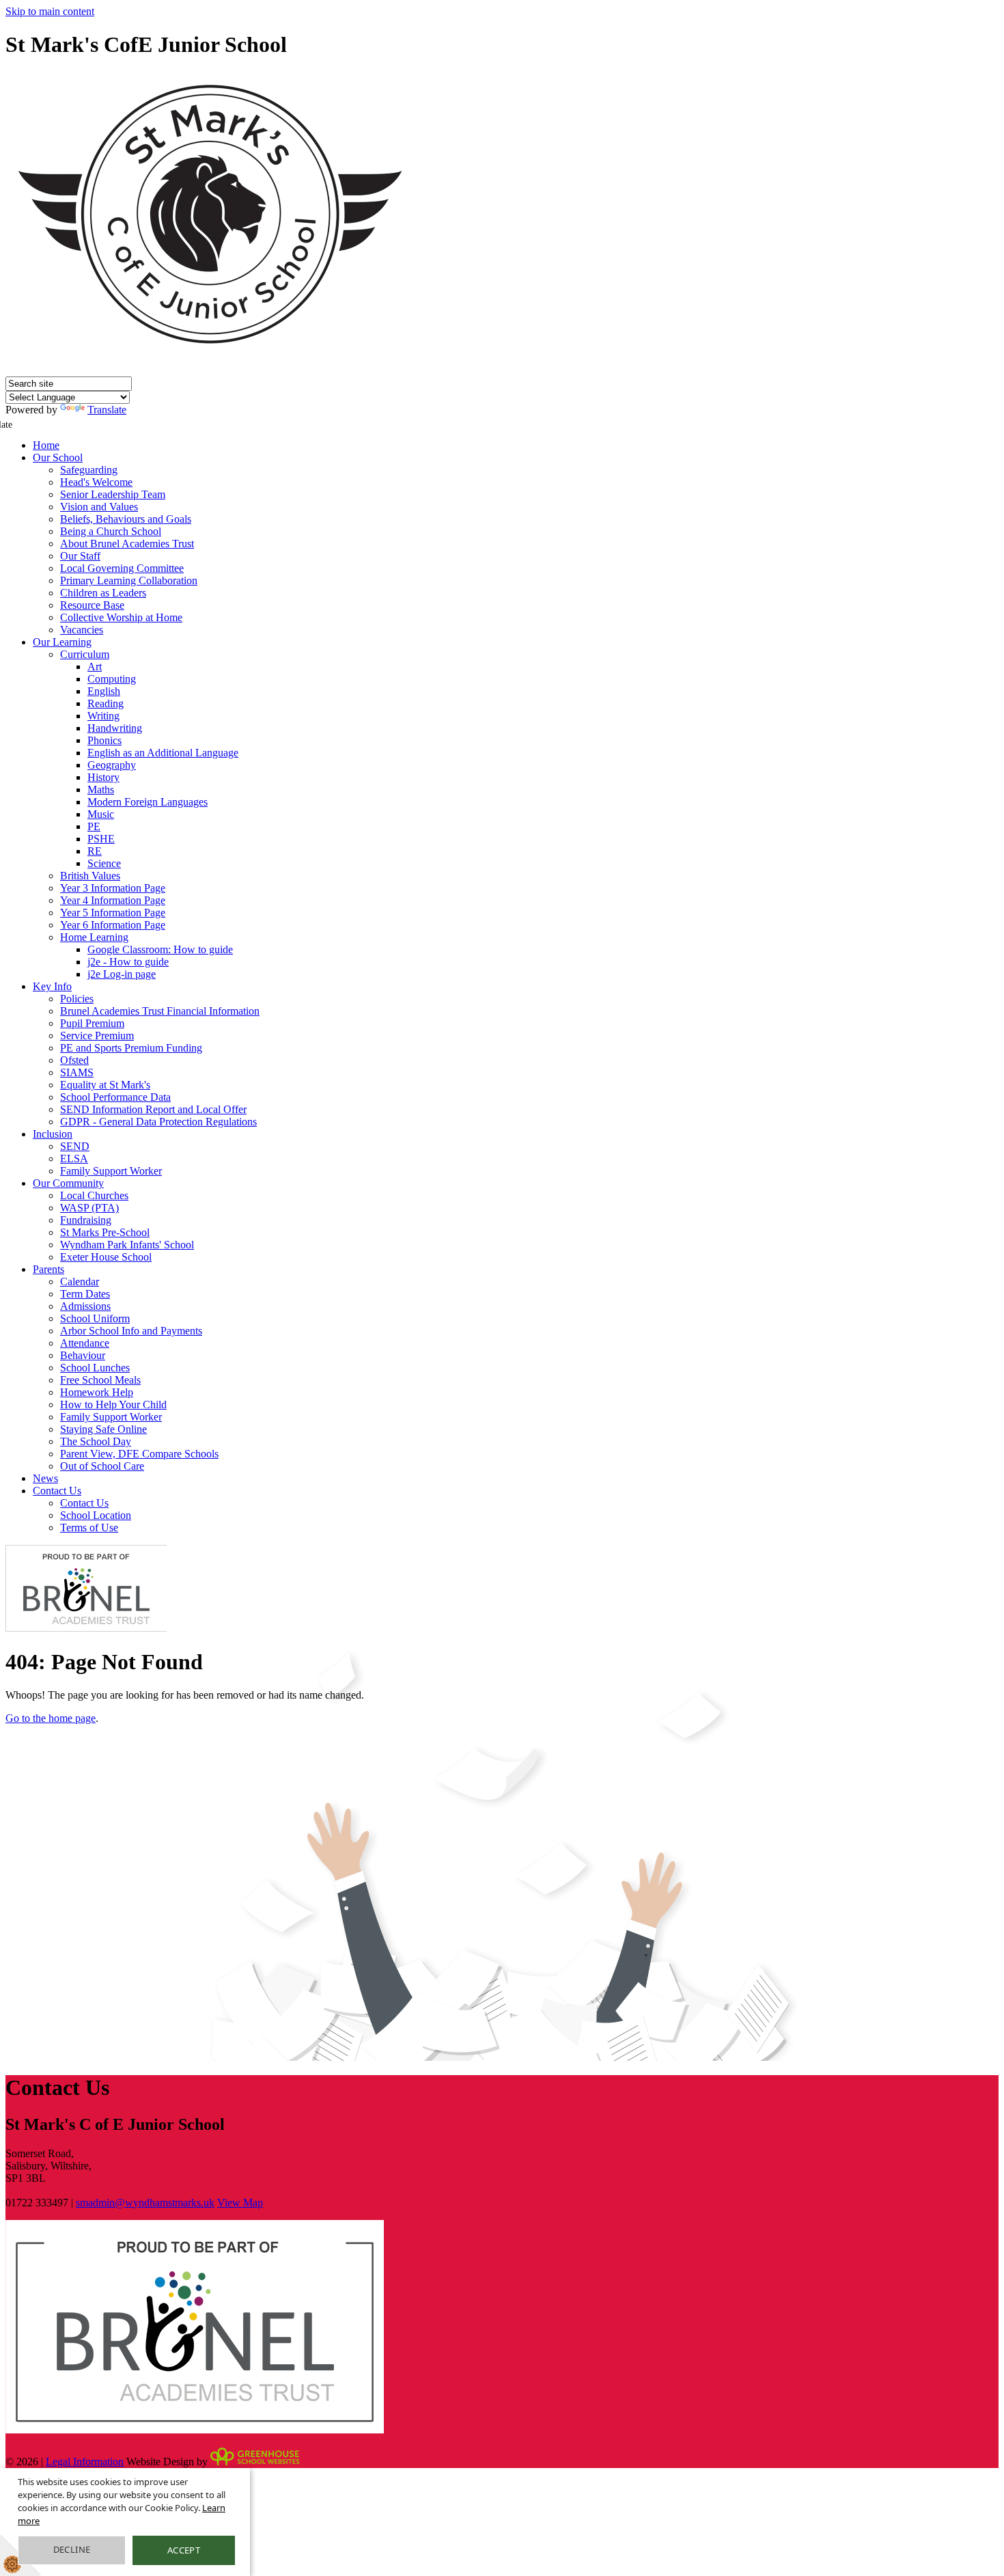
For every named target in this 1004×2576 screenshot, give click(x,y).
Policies (77, 999)
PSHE (101, 839)
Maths (101, 790)
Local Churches (94, 1195)
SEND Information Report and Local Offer (153, 1109)
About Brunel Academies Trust (127, 544)
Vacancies (82, 630)
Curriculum (85, 654)
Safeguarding (89, 470)
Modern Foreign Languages (148, 802)
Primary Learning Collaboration (129, 580)
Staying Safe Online (103, 1429)
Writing (103, 716)
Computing (112, 679)
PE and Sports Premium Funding (131, 1048)
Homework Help (97, 1392)
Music (101, 814)
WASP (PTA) (89, 1208)
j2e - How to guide (128, 962)
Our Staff (80, 556)
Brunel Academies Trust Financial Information (160, 1011)
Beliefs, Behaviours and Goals (126, 519)
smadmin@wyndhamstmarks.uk (145, 2203)
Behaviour (83, 1355)
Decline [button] (72, 2549)
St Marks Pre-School (105, 1232)
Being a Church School (111, 531)
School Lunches (95, 1368)
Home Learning (94, 937)
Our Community (68, 1183)
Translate (107, 410)
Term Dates (85, 1294)
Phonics (104, 740)
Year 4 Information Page (113, 900)
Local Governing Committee (122, 568)
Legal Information (85, 2462)
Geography (112, 765)
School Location (96, 1515)
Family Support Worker (111, 1171)
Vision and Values (99, 507)
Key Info (52, 986)
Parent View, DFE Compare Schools (139, 1454)
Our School (58, 457)
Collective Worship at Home (121, 617)
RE (95, 851)
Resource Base (92, 605)
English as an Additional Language (163, 753)
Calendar (80, 1282)
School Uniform (95, 1318)
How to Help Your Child (113, 1405)
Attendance (85, 1343)
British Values (90, 876)
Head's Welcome (96, 482)
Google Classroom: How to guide (160, 949)
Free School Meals (100, 1380)
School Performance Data (115, 1097)
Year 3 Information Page (113, 888)
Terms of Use (89, 1527)
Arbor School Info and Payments (131, 1331)
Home (46, 445)
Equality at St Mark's (105, 1085)
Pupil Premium (92, 1023)
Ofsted (74, 1060)
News (45, 1478)
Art (95, 667)
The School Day (96, 1441)
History (103, 777)
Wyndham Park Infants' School (127, 1245)
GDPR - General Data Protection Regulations (158, 1122)
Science (104, 863)
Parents (48, 1269)
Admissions (85, 1306)
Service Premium (97, 1036)
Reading (106, 703)
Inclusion (53, 1134)
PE (94, 826)
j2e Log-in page (122, 974)
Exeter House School (106, 1257)
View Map (240, 2203)
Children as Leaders (103, 593)
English (104, 691)
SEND (75, 1146)
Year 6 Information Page (113, 925)
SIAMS (77, 1072)
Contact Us (57, 1491)
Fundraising (86, 1220)
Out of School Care (102, 1466)
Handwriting (115, 728)
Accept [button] (184, 2550)
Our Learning (62, 642)
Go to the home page (51, 1718)
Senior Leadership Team (113, 494)
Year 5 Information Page (113, 913)
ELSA (74, 1159)
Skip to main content (50, 11)
